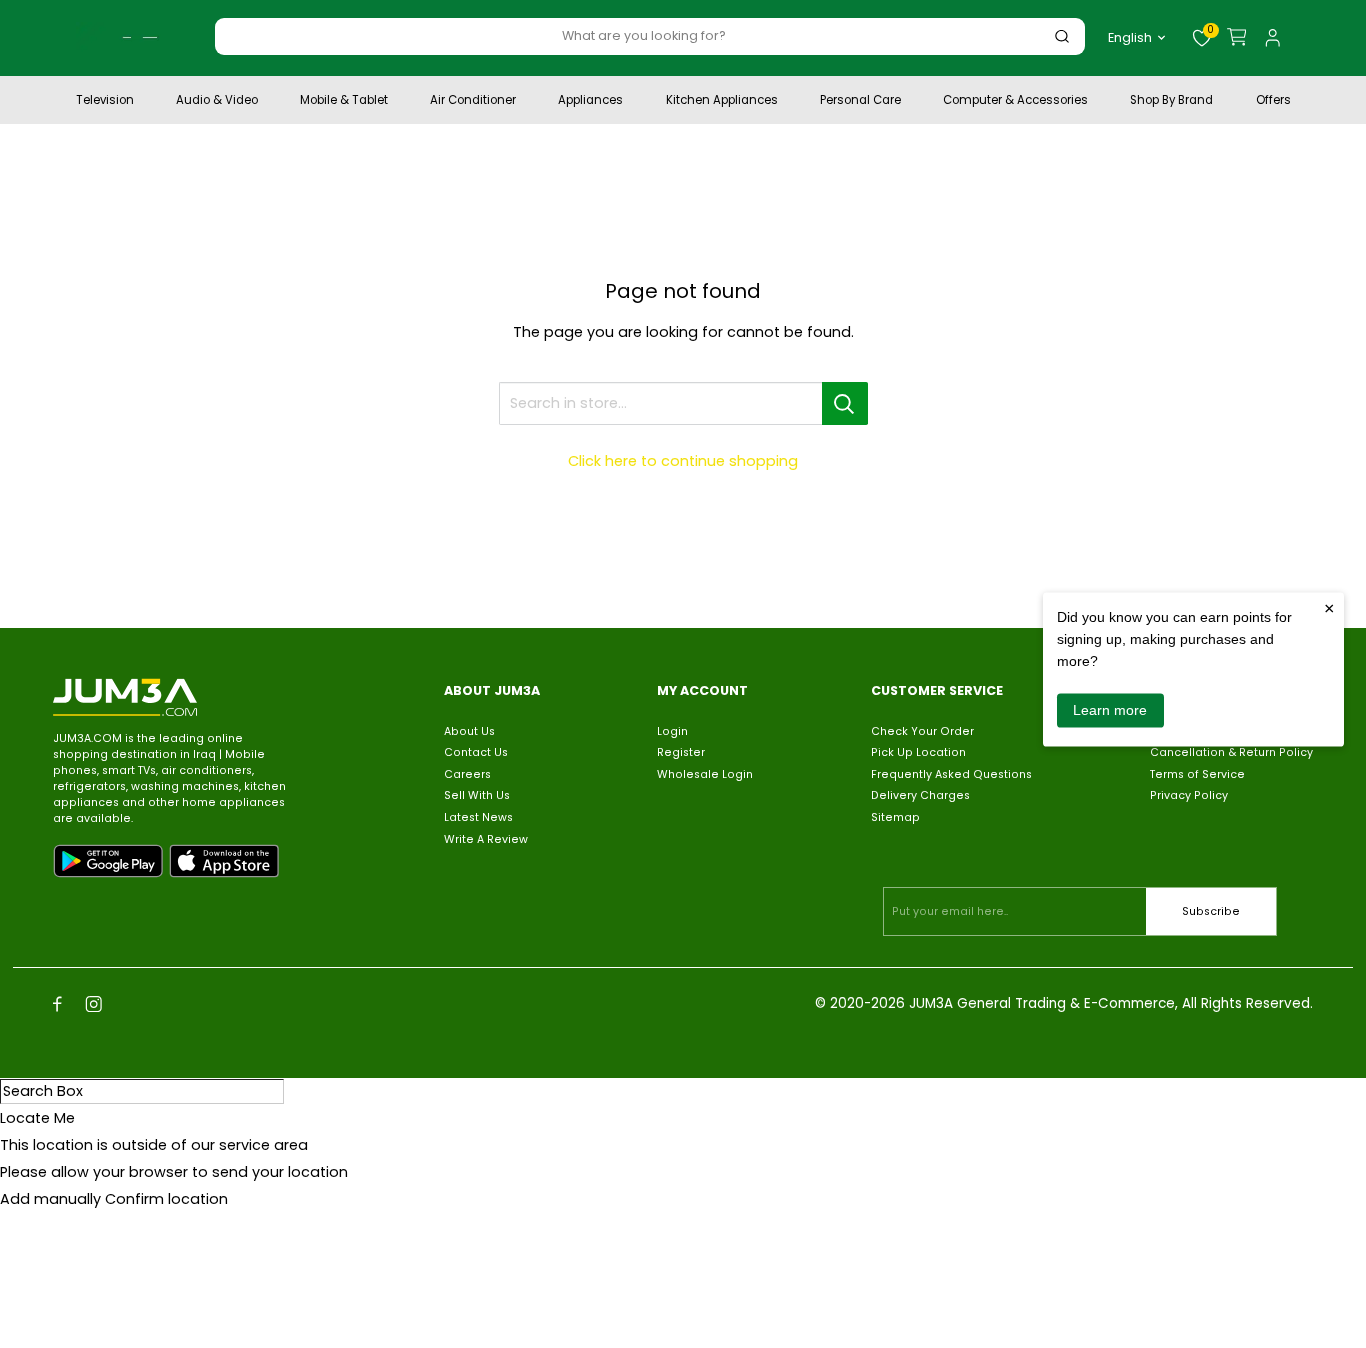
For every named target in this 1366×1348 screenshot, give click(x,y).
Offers (1273, 102)
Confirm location (166, 1199)
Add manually (50, 1199)
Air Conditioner (473, 102)
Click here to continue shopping (683, 461)
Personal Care (860, 102)
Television (105, 102)
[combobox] (644, 35)
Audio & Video (217, 102)
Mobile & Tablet (344, 102)
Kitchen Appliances (722, 102)
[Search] (1062, 36)
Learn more (1110, 710)
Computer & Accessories (1015, 102)
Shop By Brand (1171, 102)
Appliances (590, 102)
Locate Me (37, 1118)
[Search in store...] (845, 403)
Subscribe (1211, 911)
